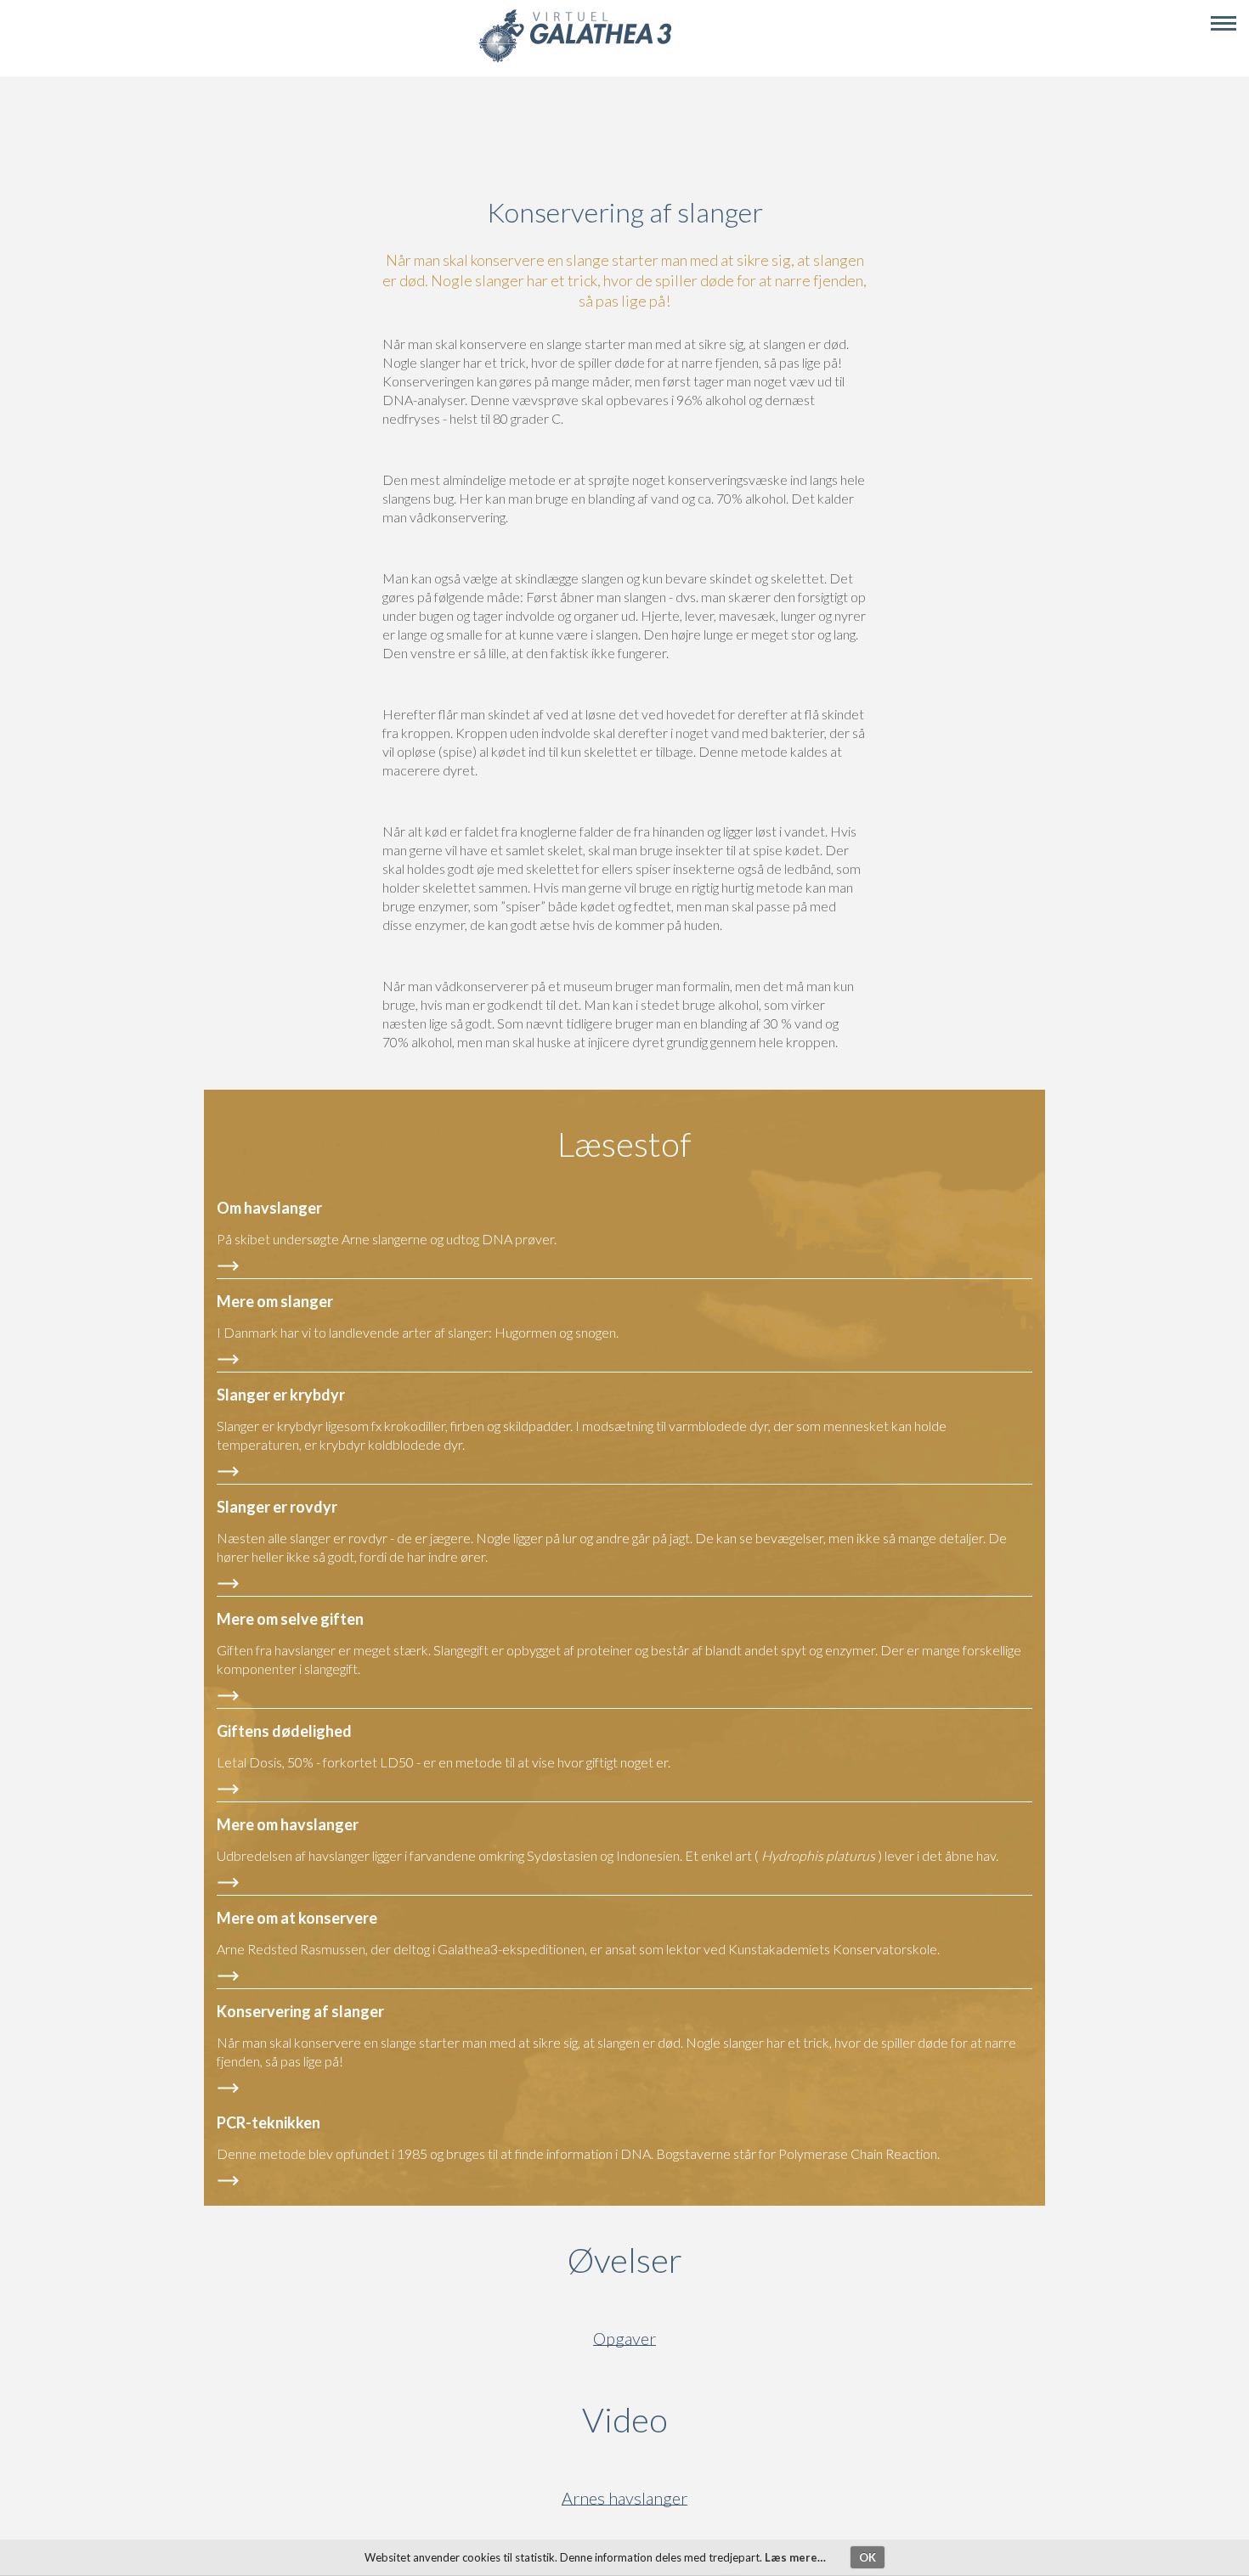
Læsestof (624, 1144)
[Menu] (1224, 24)
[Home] (575, 60)
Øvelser (625, 2260)
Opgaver (624, 2339)
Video (706, 2420)
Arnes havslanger (624, 2498)
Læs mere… (795, 2557)
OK (868, 2557)
